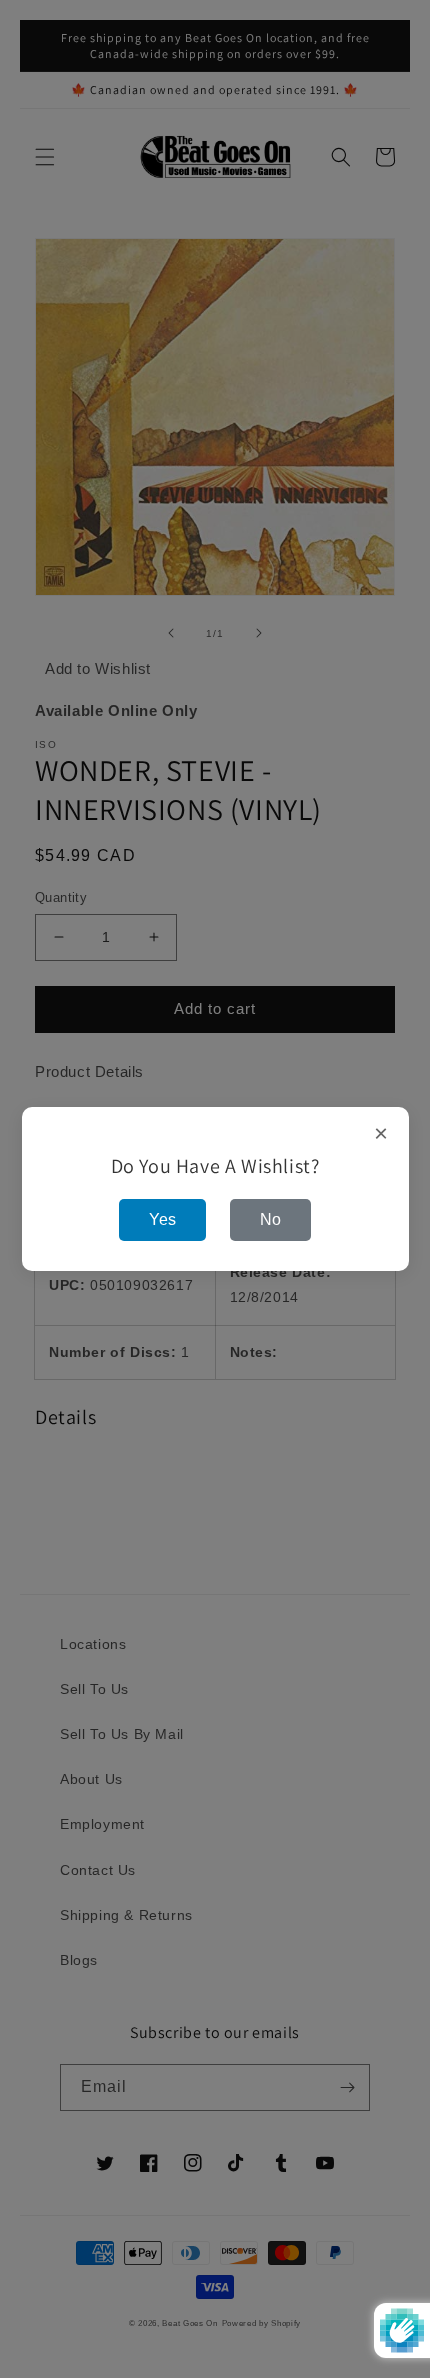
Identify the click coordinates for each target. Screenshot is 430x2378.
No (270, 1219)
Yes (162, 1219)
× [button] (381, 1134)
